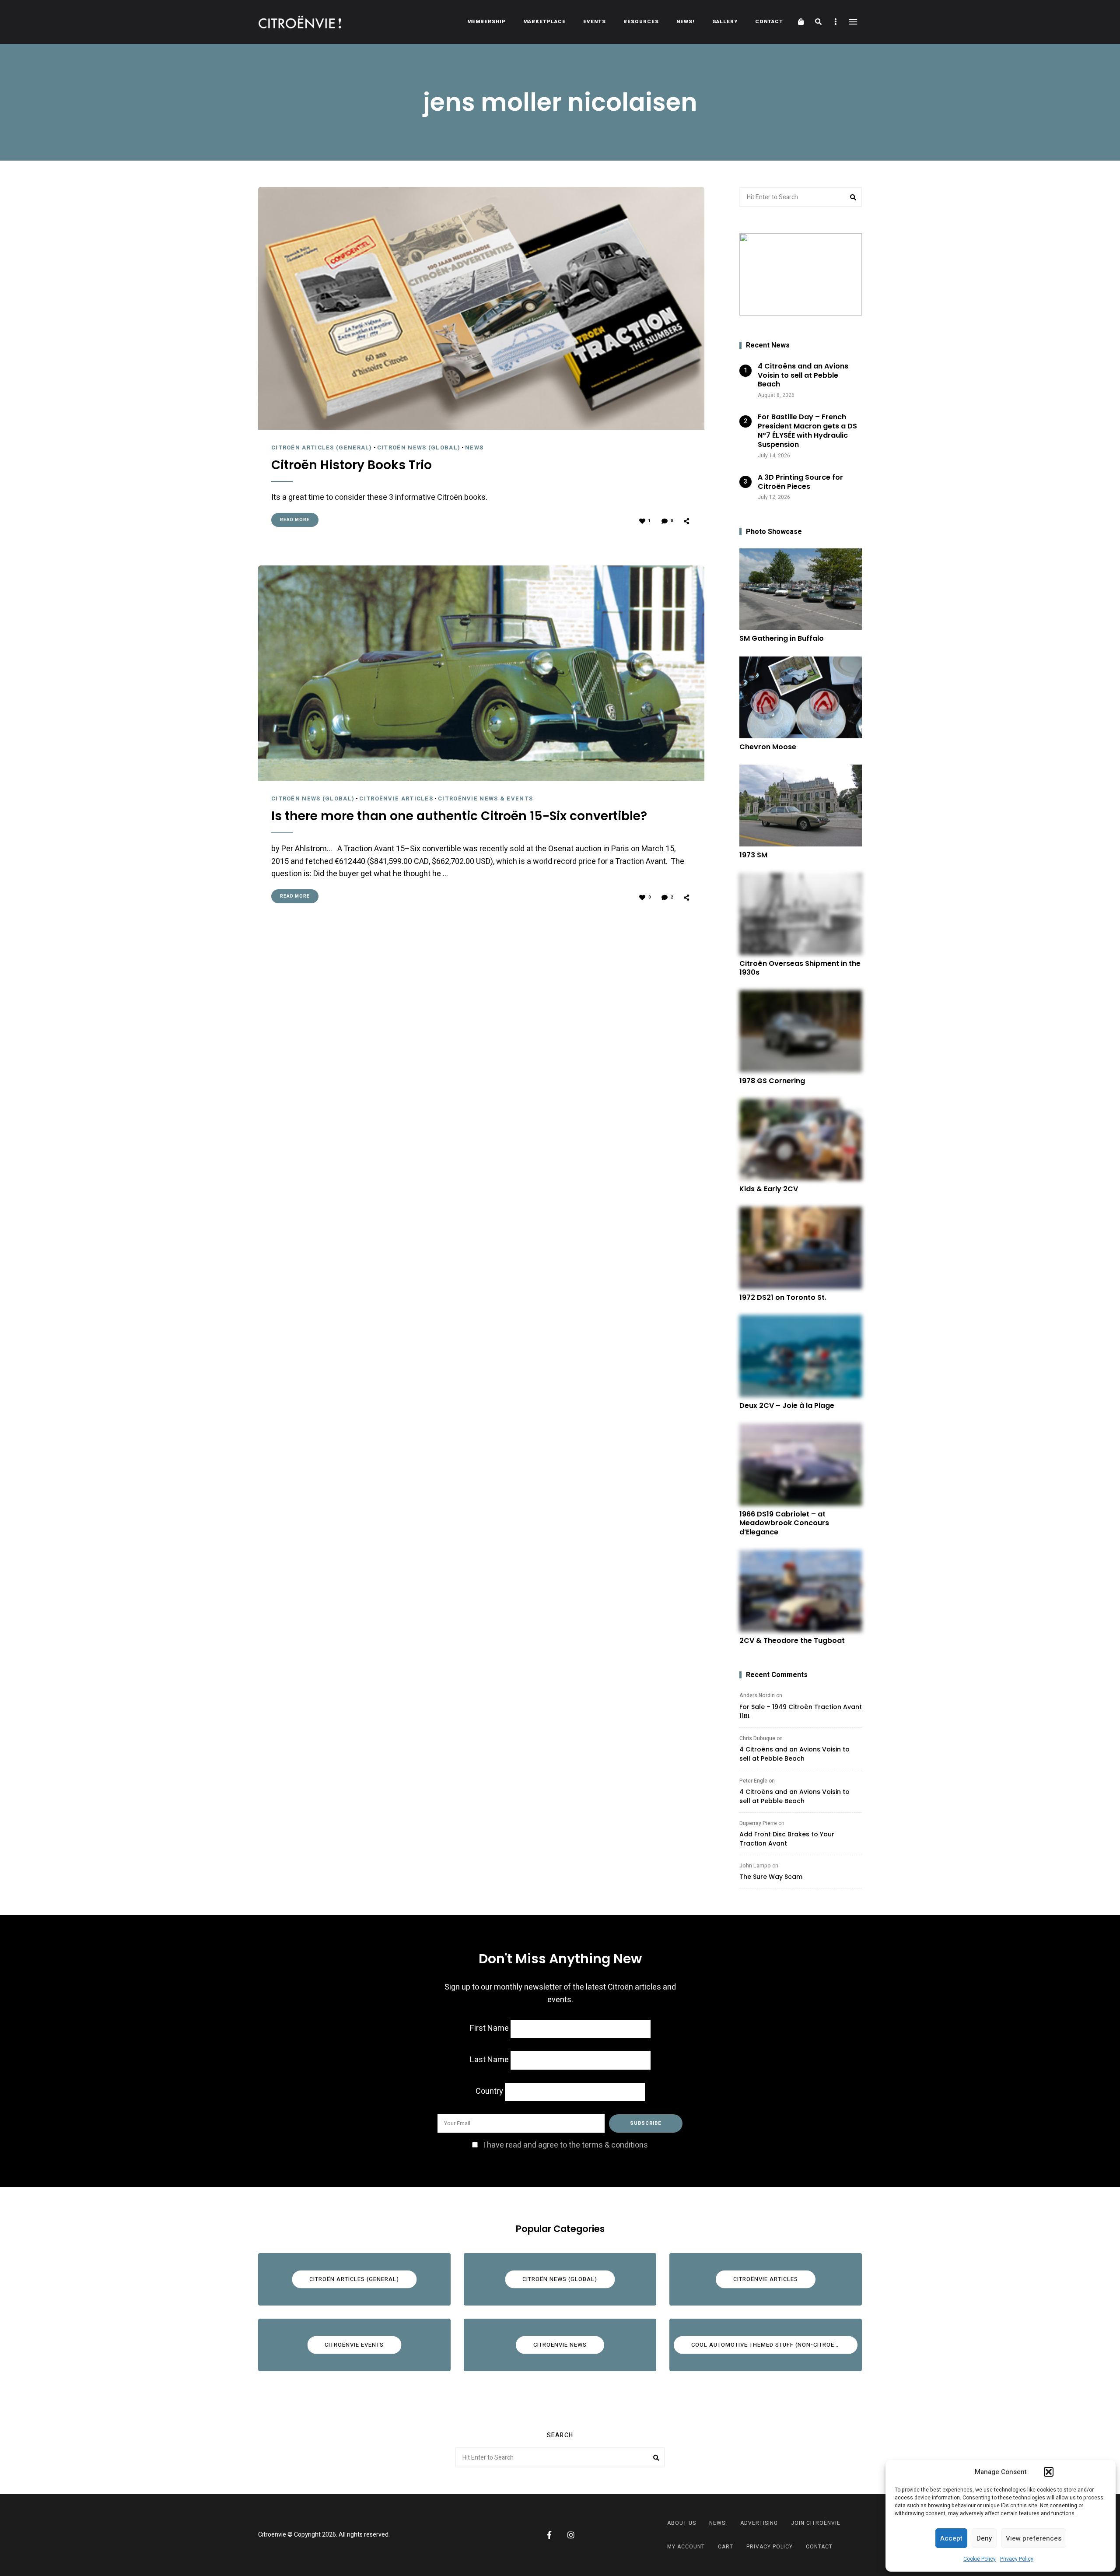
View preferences (1034, 2538)
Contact (769, 22)
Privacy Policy (1017, 2559)
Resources (641, 22)
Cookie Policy (980, 2559)
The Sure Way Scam (771, 1877)
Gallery (725, 22)
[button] (1049, 2472)
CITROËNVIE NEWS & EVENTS (485, 798)
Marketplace (544, 22)
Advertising (759, 2523)
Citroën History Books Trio (352, 465)
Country (489, 2091)
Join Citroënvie (816, 2523)
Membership (486, 22)
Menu (853, 22)
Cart (726, 2547)
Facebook (549, 2535)
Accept (951, 2538)
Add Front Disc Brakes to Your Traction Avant (787, 1839)
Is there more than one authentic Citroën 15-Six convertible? (459, 816)
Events (595, 22)
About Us (682, 2523)
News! (686, 22)
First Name (489, 2028)
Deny (984, 2538)
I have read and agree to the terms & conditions (565, 2145)
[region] (801, 274)
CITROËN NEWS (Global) (419, 447)
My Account (686, 2547)
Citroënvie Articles (396, 798)
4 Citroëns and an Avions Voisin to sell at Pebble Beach (794, 1754)
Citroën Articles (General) (322, 447)
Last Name (489, 2060)
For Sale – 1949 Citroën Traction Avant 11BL (801, 1711)
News (474, 447)
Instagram (571, 2535)
